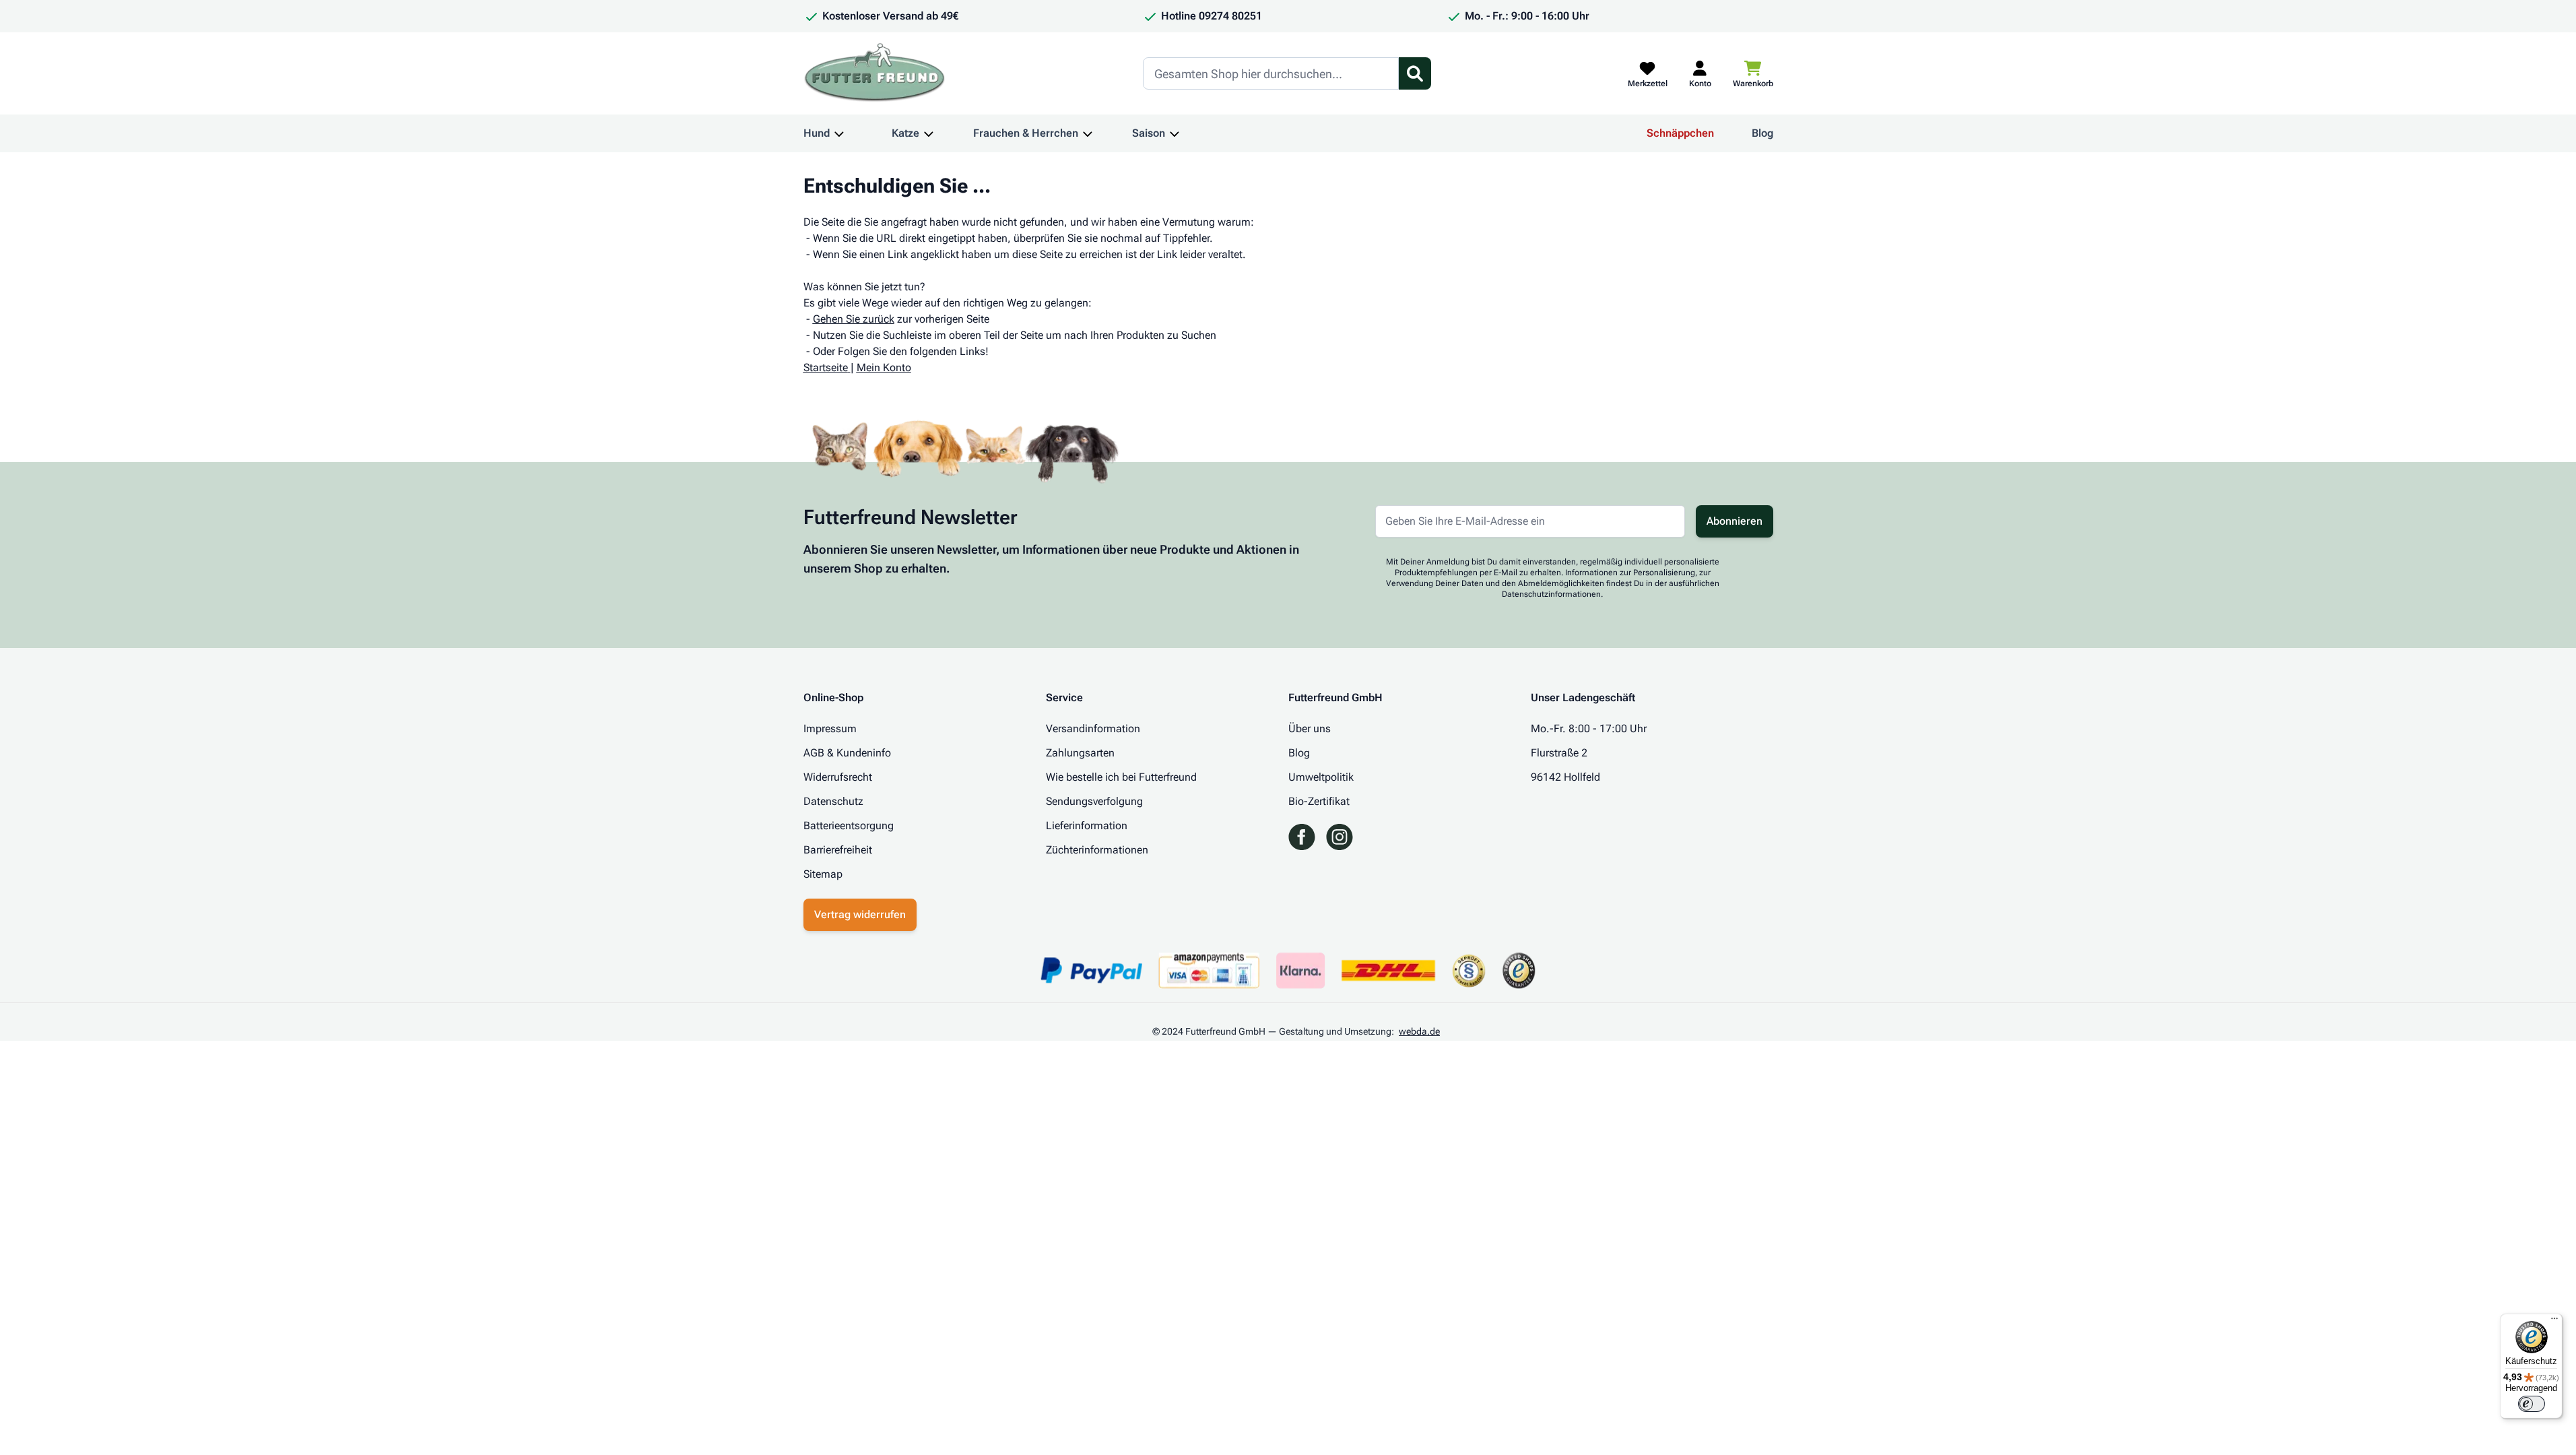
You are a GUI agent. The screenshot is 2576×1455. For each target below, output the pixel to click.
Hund (817, 133)
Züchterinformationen (1097, 850)
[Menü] (2554, 1322)
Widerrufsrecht (838, 777)
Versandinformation (1093, 729)
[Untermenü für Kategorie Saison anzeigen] (1175, 133)
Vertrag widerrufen (860, 914)
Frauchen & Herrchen (1026, 133)
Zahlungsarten (1080, 753)
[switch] (2532, 1404)
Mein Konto (884, 367)
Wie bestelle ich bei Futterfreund (1121, 777)
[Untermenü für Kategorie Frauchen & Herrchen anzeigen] (1088, 133)
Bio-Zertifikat (1319, 801)
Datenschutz (833, 801)
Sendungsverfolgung (1094, 801)
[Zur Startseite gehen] (875, 73)
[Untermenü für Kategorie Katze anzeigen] (929, 133)
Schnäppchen (1680, 133)
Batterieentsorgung (849, 826)
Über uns (1310, 729)
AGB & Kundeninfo (847, 753)
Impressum (830, 729)
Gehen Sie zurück (854, 319)
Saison (1149, 133)
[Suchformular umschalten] (1415, 73)
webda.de (1419, 1031)
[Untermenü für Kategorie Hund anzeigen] (839, 133)
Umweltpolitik (1321, 777)
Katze (905, 133)
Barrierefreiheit (838, 850)
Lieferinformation (1087, 826)
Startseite (826, 367)
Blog (1762, 133)
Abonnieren (1735, 521)
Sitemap (823, 874)
